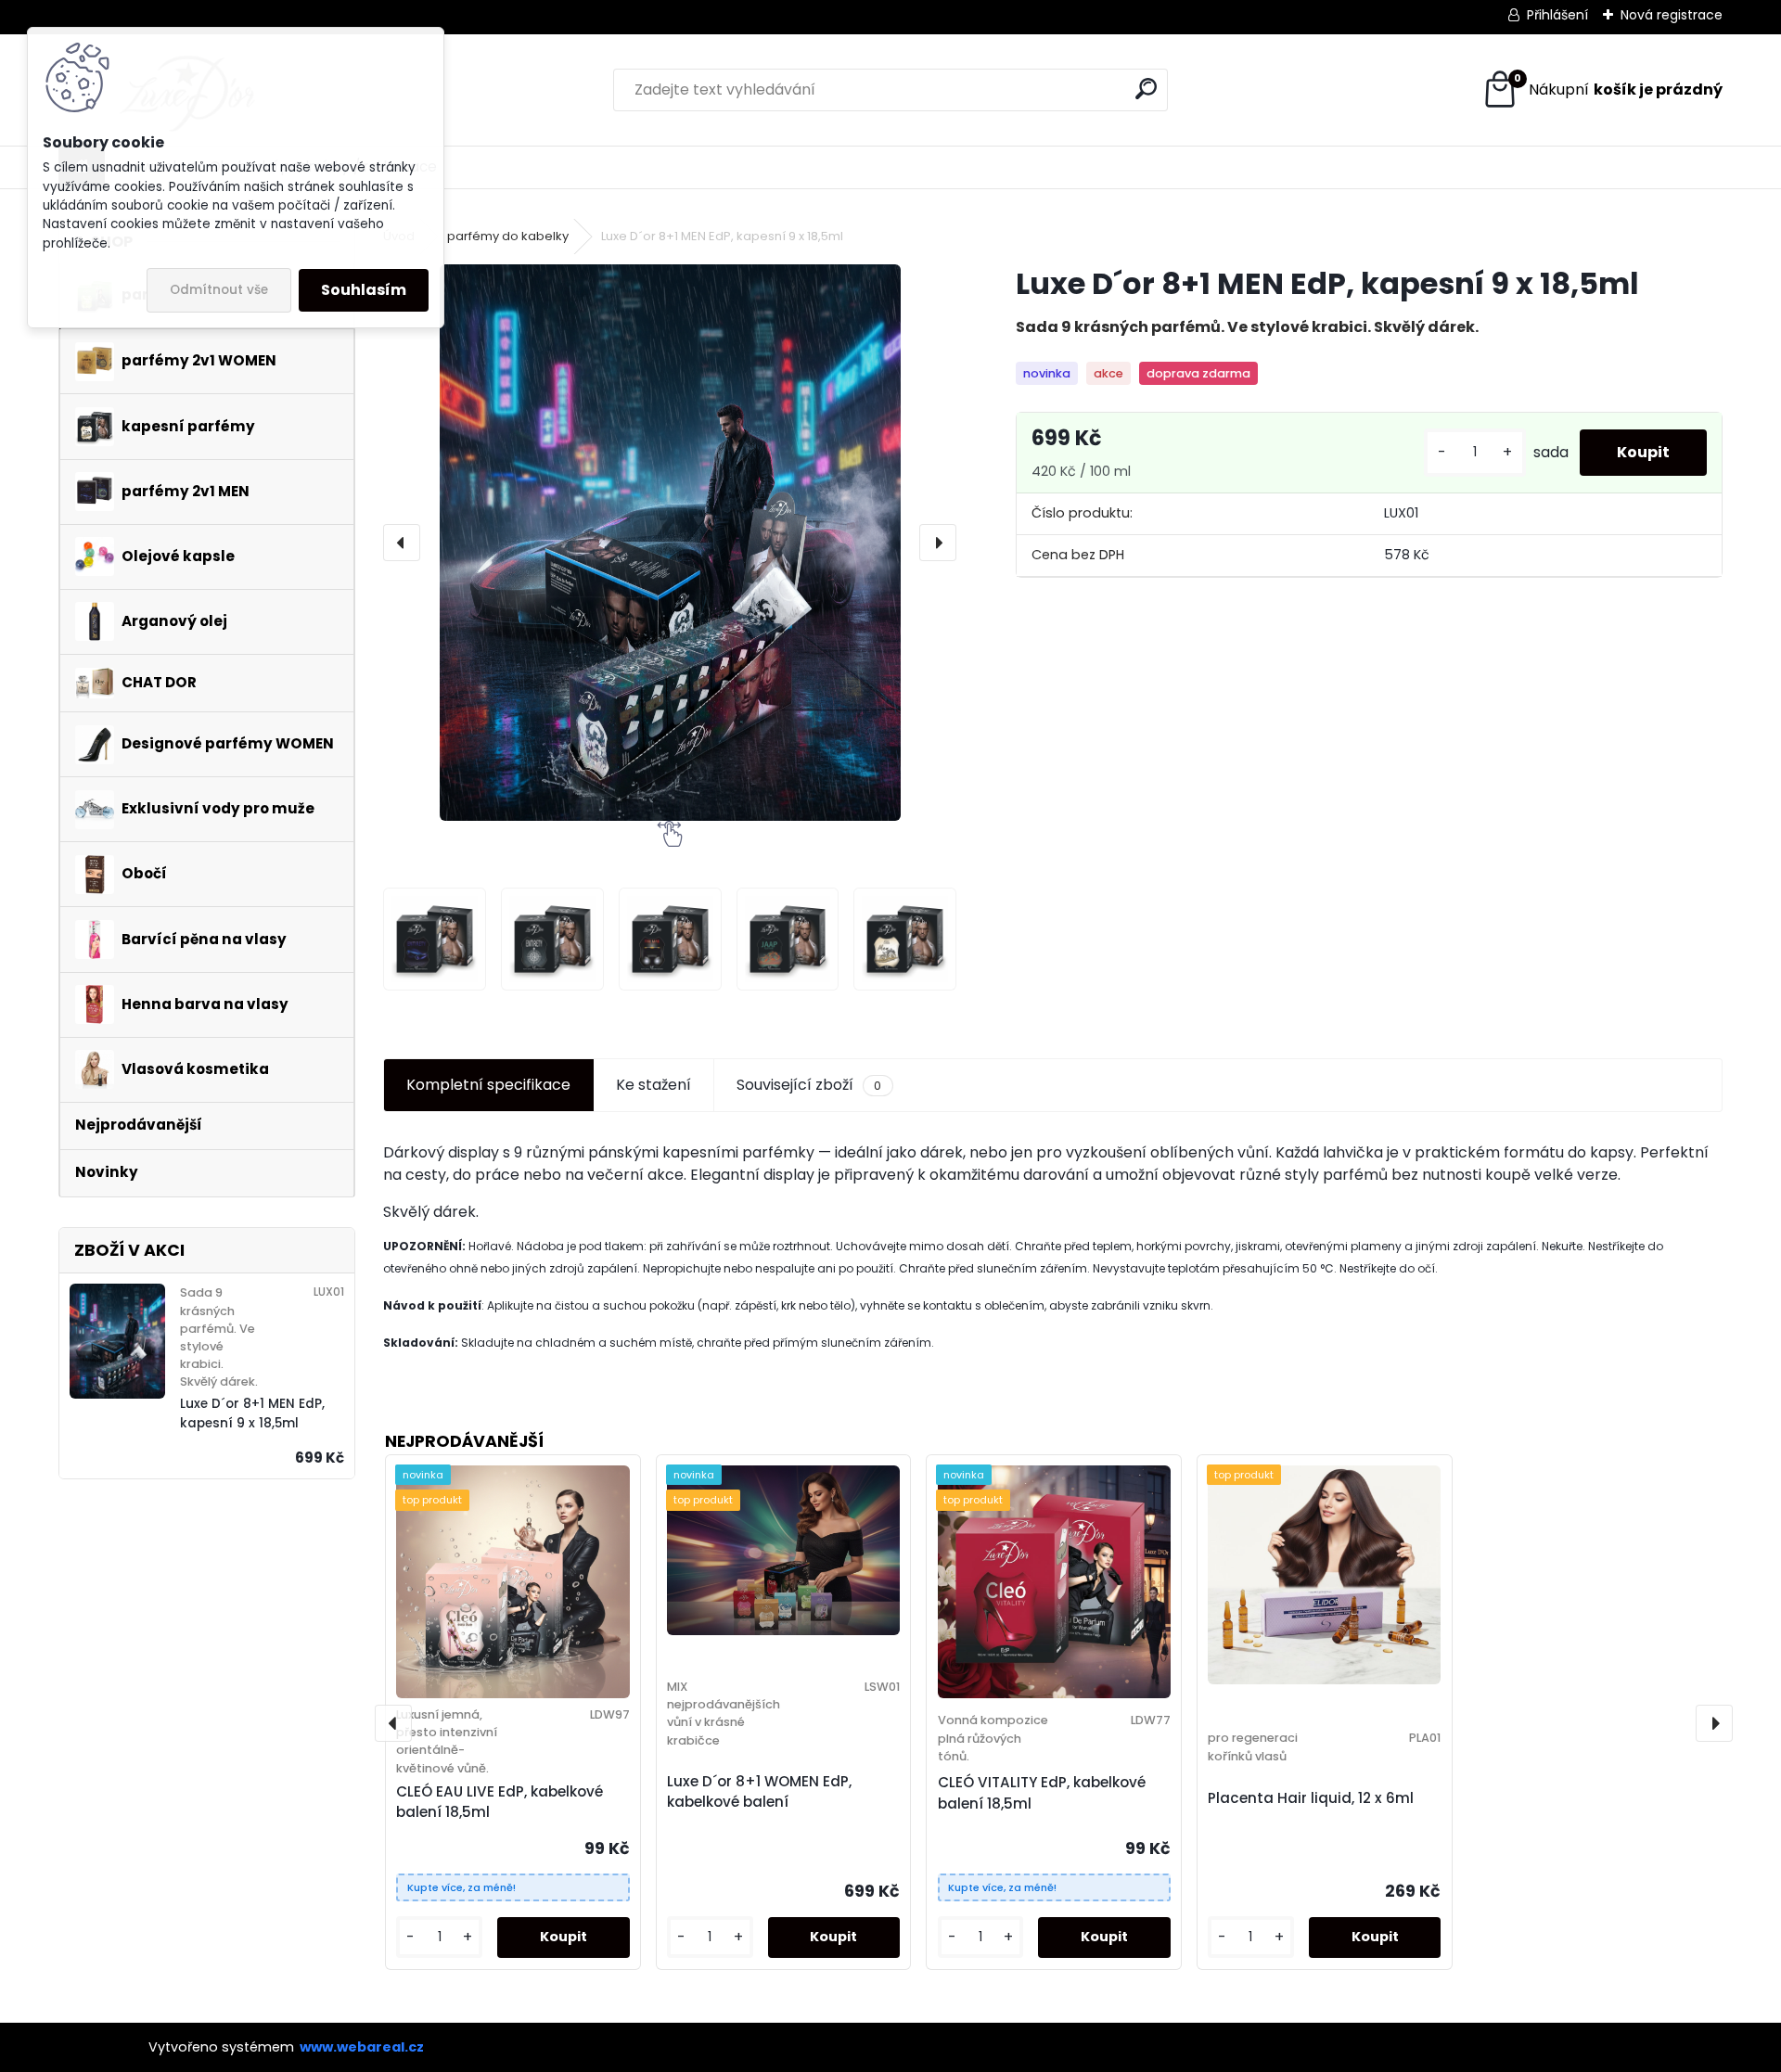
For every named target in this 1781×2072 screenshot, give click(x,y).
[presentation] (402, 543)
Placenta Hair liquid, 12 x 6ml (1311, 1798)
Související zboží (809, 1085)
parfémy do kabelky (508, 236)
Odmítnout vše (219, 290)
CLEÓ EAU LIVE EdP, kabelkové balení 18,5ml (500, 1802)
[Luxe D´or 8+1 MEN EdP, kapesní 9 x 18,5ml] (670, 543)
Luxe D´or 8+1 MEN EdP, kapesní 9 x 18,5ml (252, 1413)
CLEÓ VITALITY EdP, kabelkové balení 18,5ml (1042, 1793)
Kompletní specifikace (488, 1085)
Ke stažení (653, 1085)
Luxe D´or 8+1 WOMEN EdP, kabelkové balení (759, 1792)
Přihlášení (1557, 15)
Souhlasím (364, 290)
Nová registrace (1672, 15)
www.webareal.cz (362, 2047)
